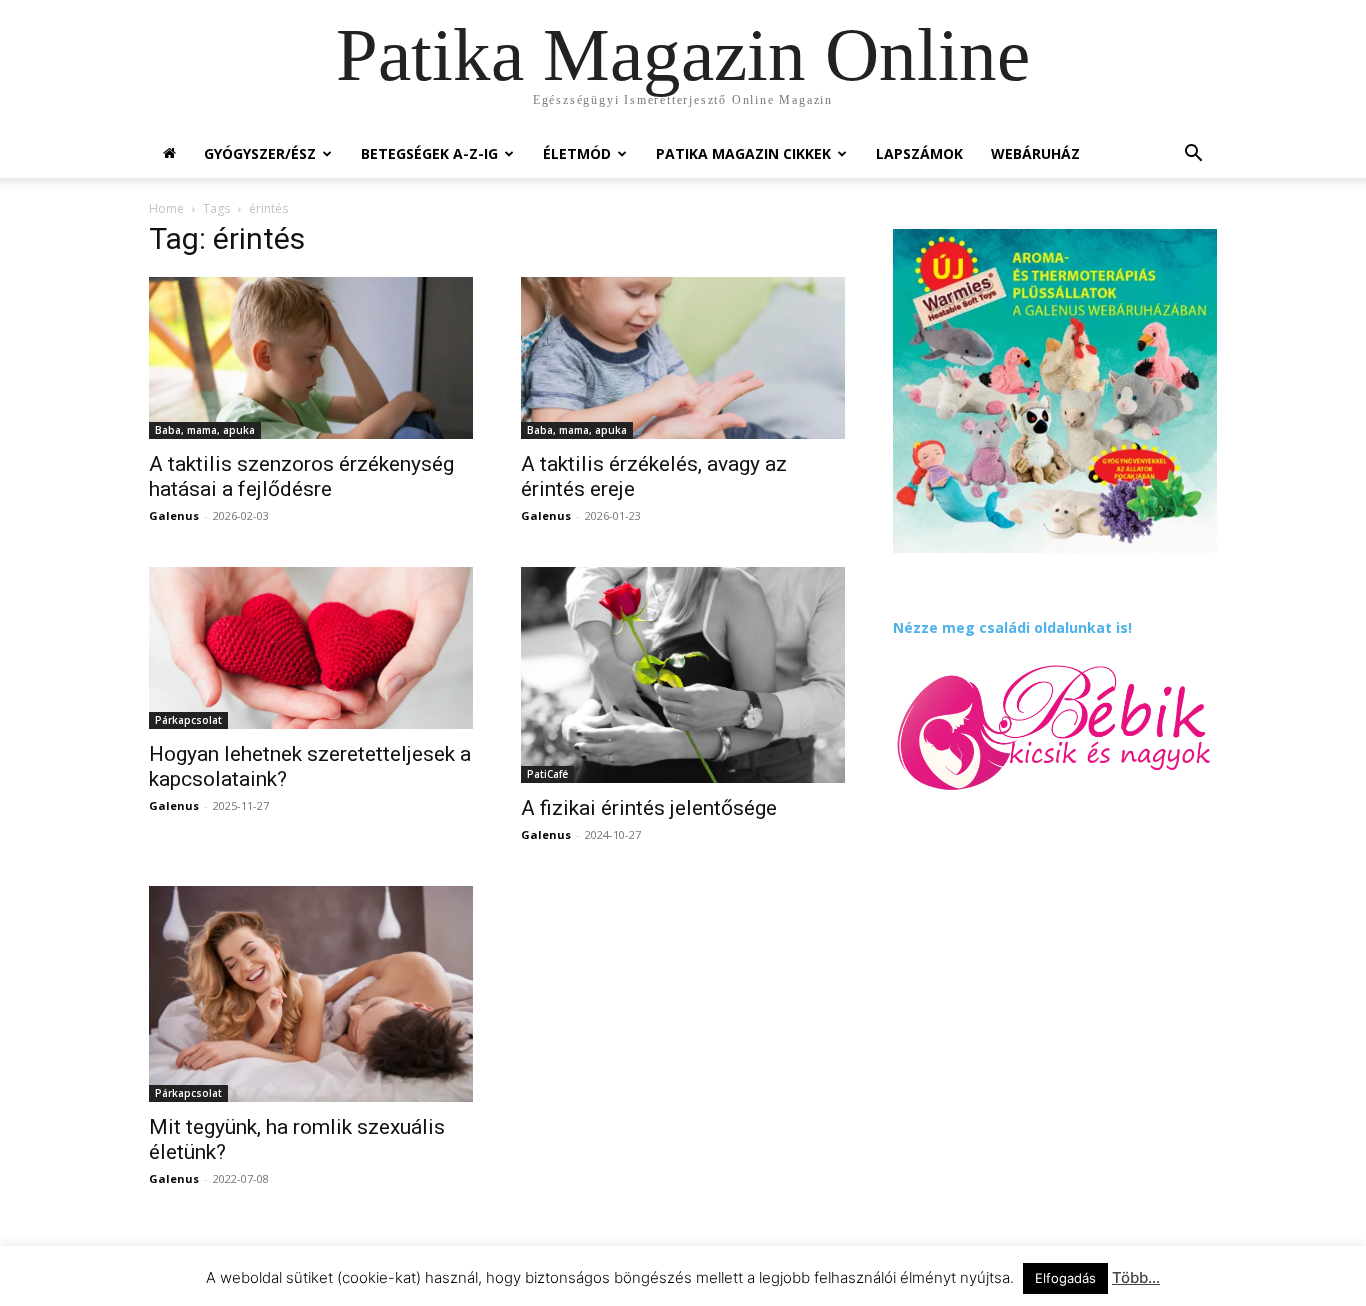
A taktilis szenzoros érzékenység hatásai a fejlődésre (301, 476)
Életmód (577, 153)
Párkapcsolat (188, 720)
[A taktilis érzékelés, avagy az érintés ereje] (683, 358)
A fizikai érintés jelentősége (649, 808)
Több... (1136, 1277)
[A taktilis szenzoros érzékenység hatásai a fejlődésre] (311, 358)
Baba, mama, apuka (205, 430)
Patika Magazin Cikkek (743, 153)
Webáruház (1035, 153)
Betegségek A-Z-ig (429, 153)
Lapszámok (919, 153)
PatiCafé (547, 774)
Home (166, 208)
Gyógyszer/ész (260, 153)
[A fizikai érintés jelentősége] (683, 675)
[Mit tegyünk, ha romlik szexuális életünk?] (311, 994)
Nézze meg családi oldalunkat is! (1012, 627)
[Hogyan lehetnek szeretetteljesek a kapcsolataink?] (311, 648)
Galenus (174, 515)
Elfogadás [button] (1065, 1278)
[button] (1193, 155)
